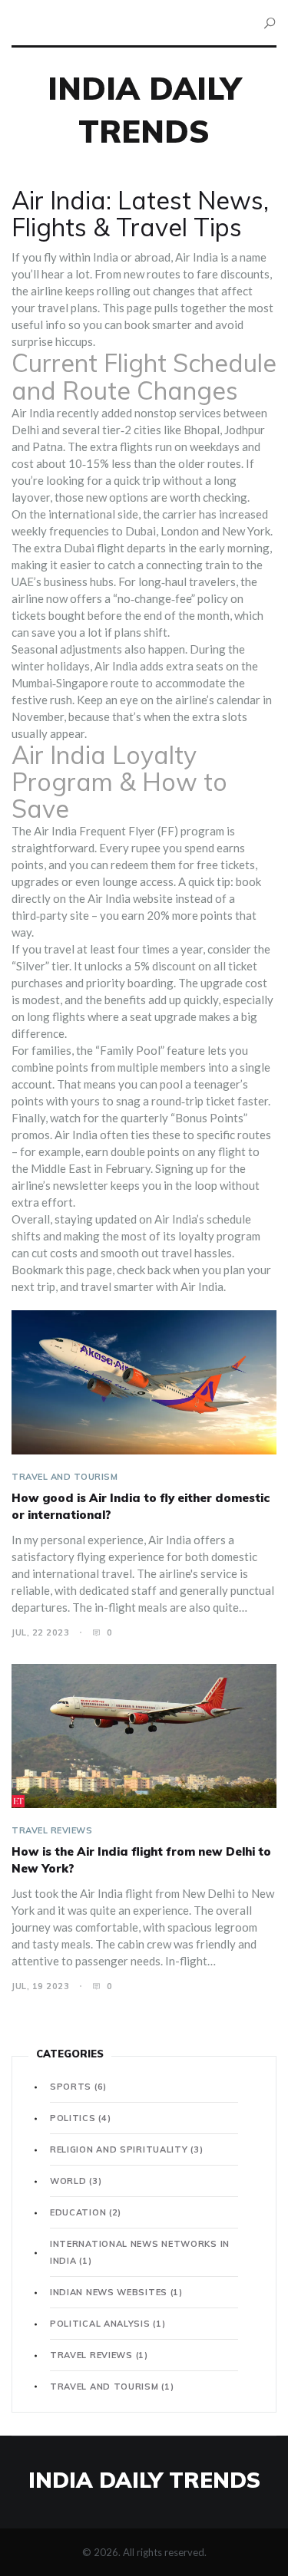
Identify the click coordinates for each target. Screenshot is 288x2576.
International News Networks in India (140, 2252)
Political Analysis (108, 2324)
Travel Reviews (52, 1830)
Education (86, 2212)
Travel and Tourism (65, 1477)
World (76, 2181)
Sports (78, 2087)
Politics (80, 2118)
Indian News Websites (116, 2292)
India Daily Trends (144, 2480)
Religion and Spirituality (126, 2149)
